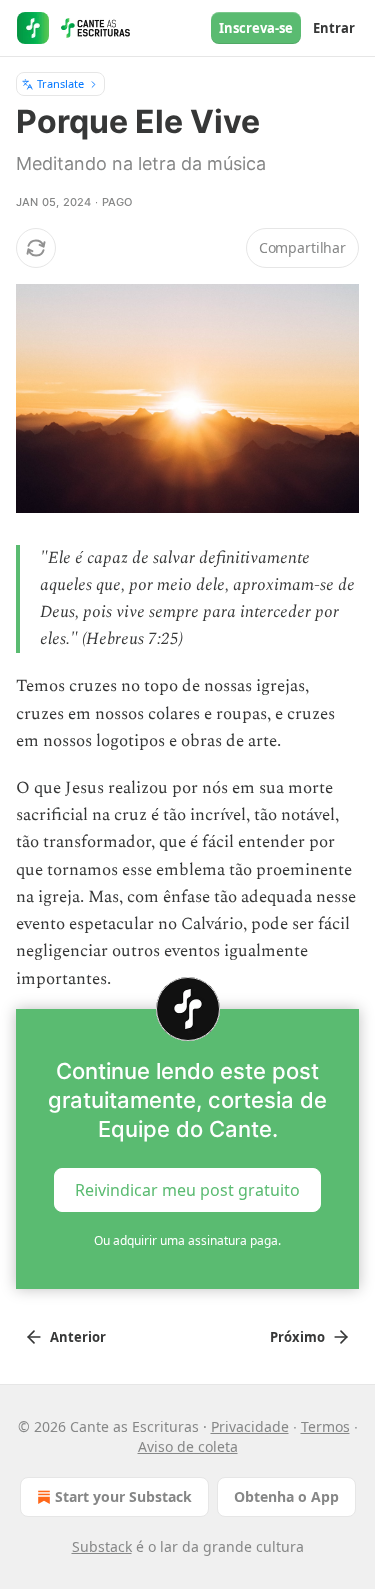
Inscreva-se (256, 28)
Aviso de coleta (188, 1446)
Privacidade (250, 1426)
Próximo (297, 1337)
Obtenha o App (286, 1496)
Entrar (334, 28)
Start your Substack (123, 1496)
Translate (60, 83)
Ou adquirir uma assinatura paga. (187, 1240)
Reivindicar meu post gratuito (187, 1189)
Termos (325, 1426)
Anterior (78, 1337)
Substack (102, 1546)
